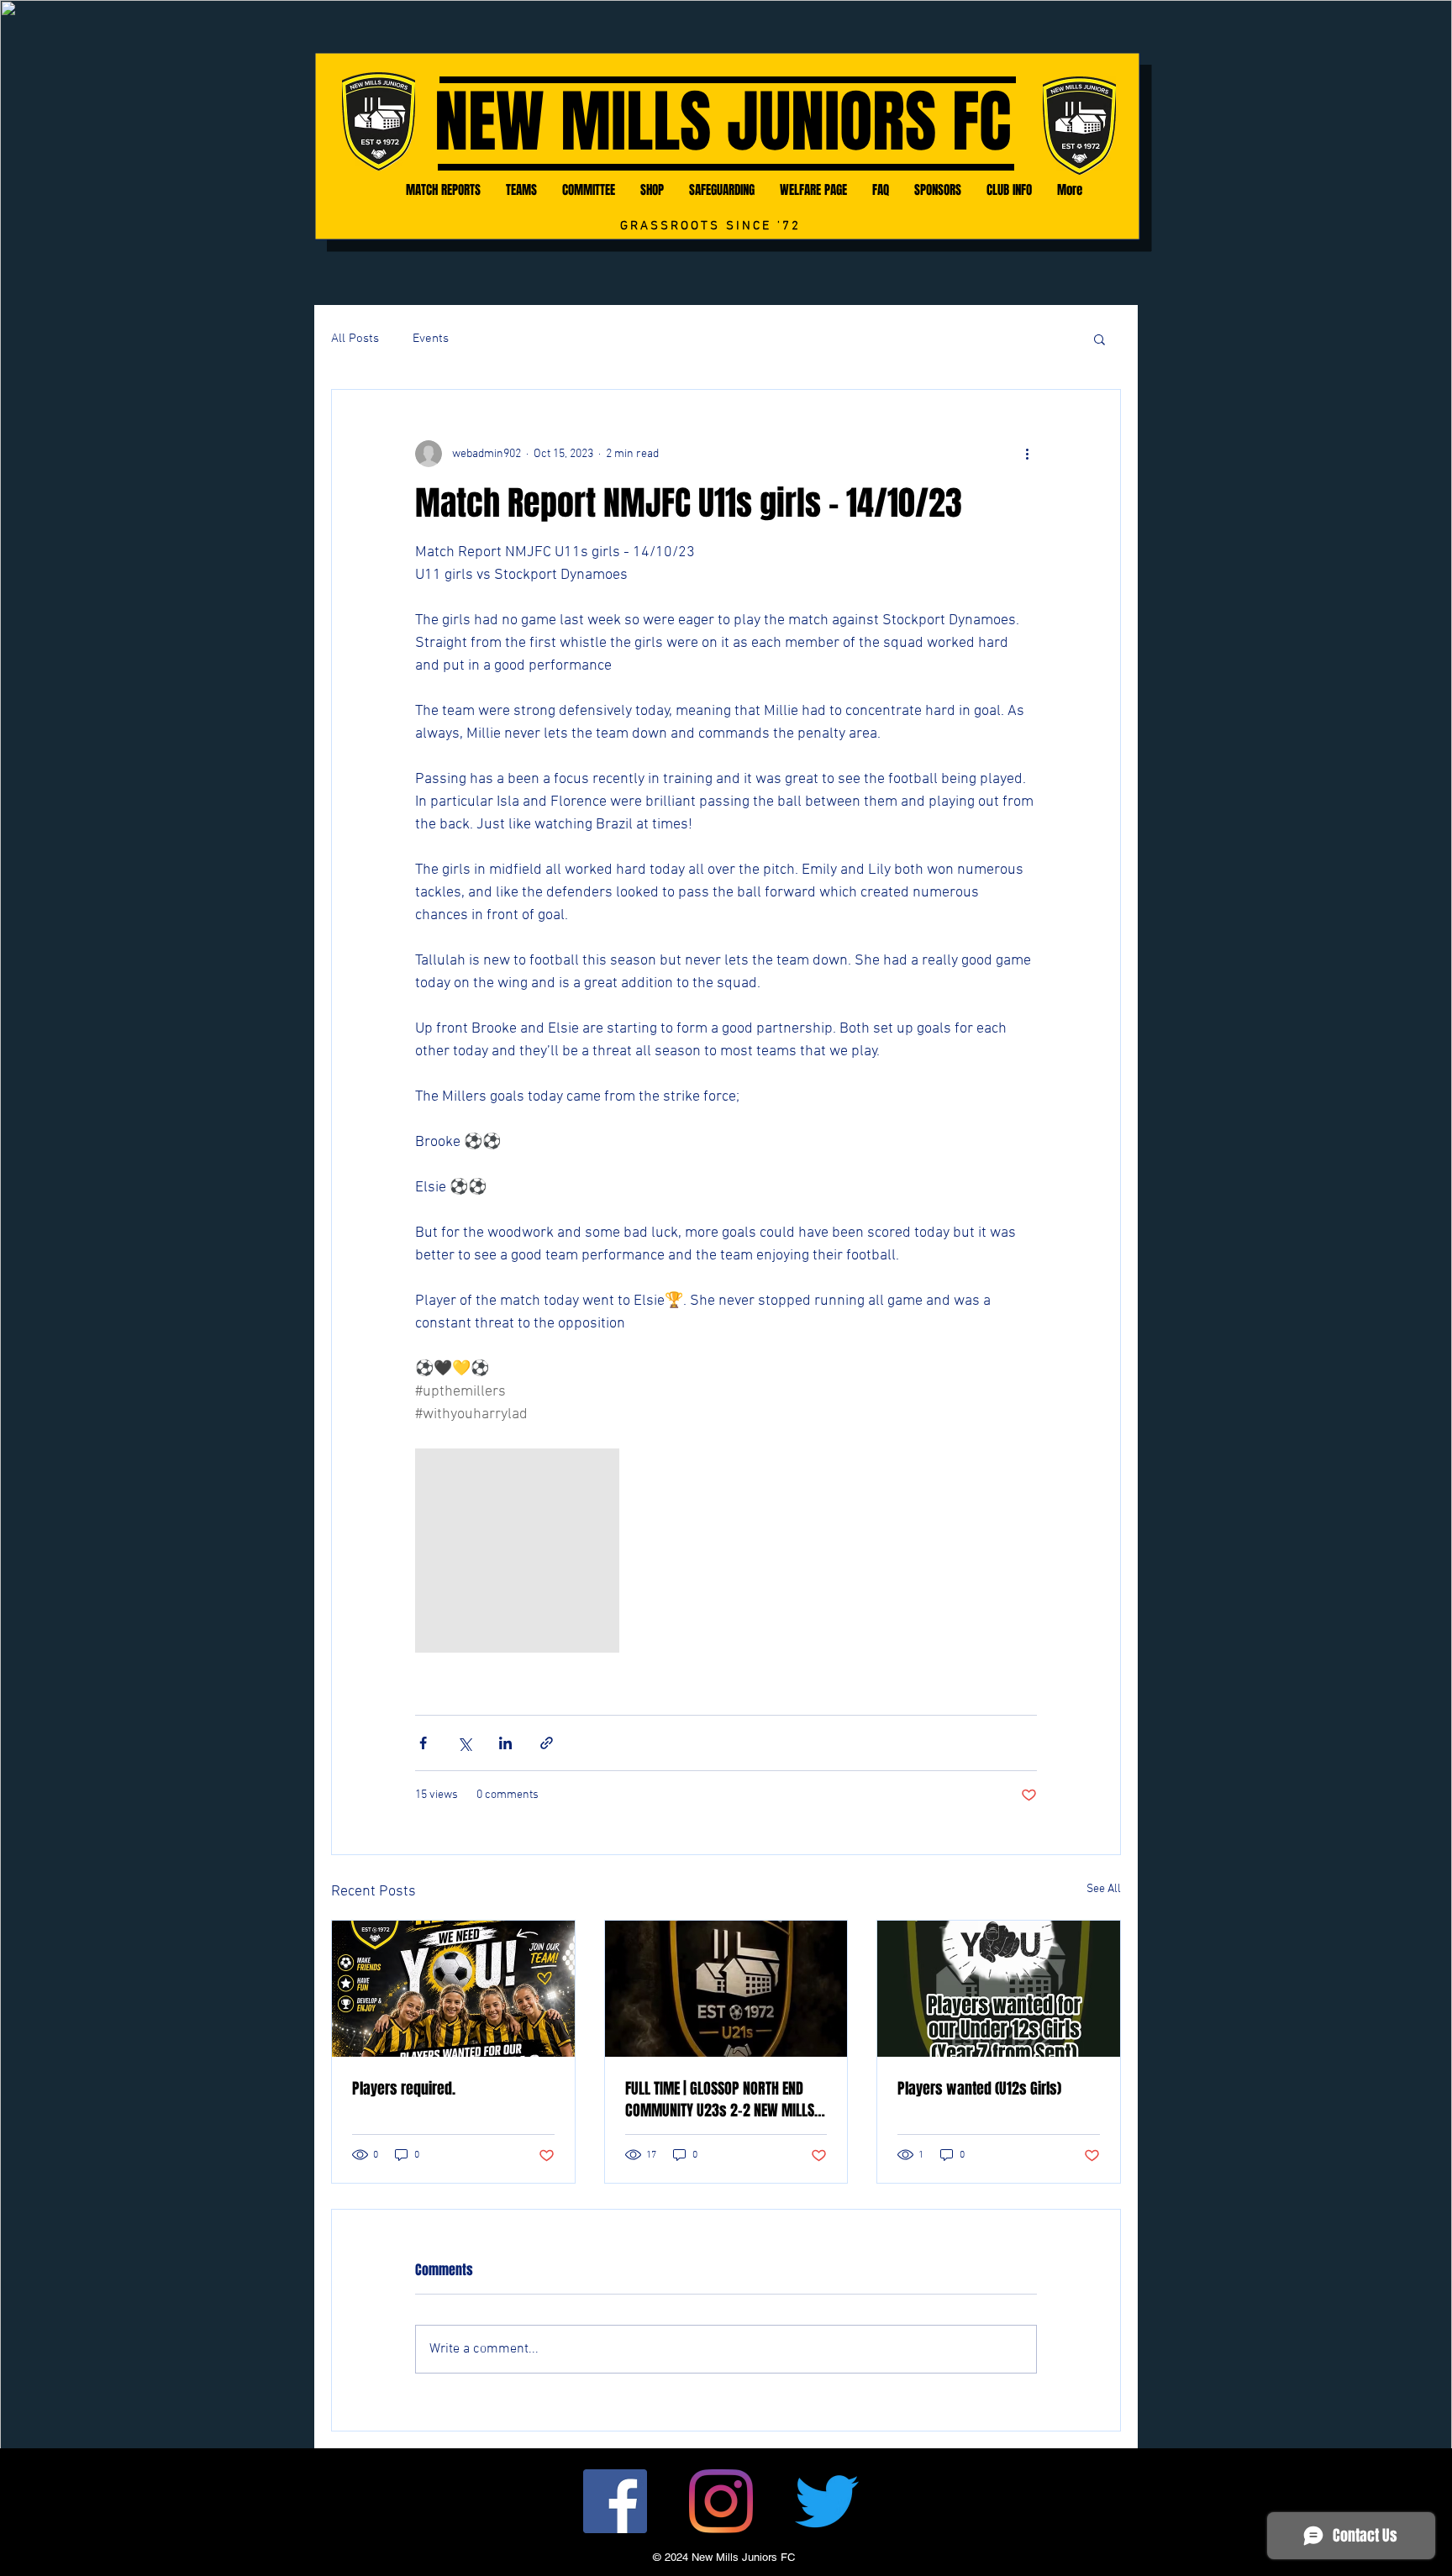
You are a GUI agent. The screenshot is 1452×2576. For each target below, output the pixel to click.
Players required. (404, 2089)
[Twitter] (827, 2501)
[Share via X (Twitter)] (464, 1743)
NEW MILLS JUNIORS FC (723, 122)
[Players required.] (453, 1989)
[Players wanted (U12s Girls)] (999, 1989)
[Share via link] (547, 1743)
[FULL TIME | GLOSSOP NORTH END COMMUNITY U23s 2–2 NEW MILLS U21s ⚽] (726, 1989)
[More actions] (1027, 454)
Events (431, 339)
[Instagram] (721, 2501)
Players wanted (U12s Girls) (979, 2089)
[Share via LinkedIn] (505, 1743)
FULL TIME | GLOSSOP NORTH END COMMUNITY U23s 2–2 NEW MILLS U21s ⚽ (720, 2100)
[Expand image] (517, 1551)
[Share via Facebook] (423, 1743)
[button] (1100, 339)
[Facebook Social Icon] (615, 2501)
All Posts (355, 339)
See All (1104, 1889)
